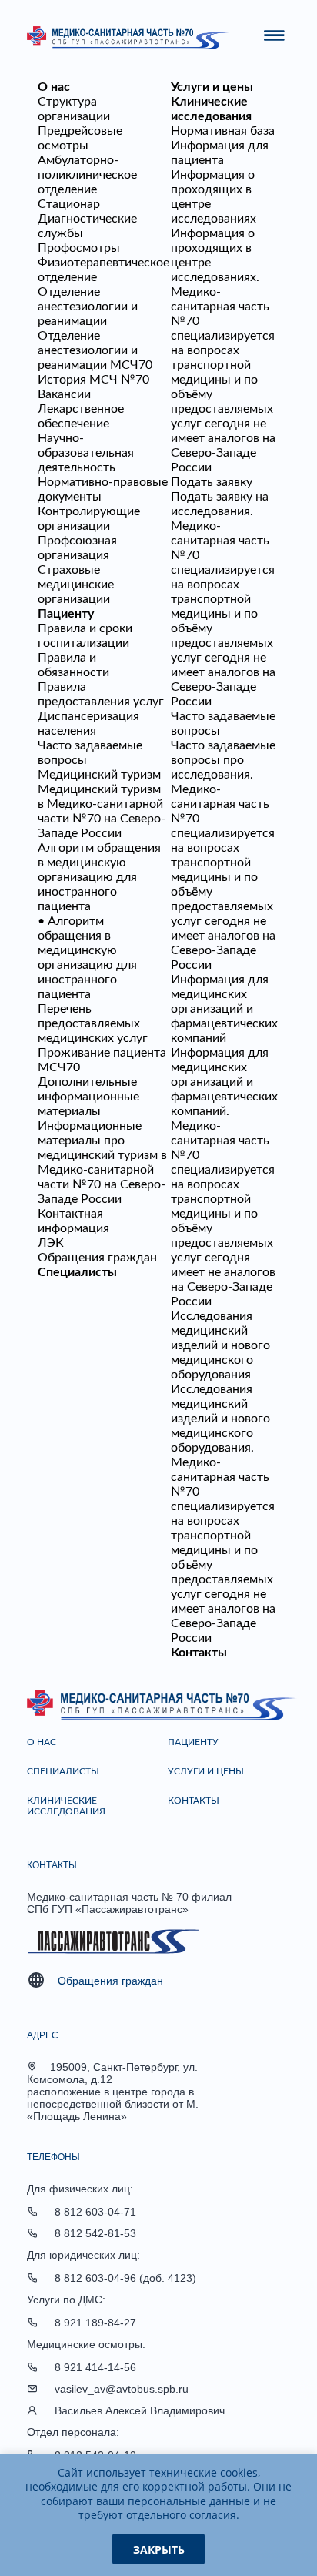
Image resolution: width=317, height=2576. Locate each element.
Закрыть (159, 2549)
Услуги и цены (212, 87)
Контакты (199, 1653)
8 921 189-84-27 (95, 2323)
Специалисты (77, 1272)
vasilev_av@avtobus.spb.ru (122, 2389)
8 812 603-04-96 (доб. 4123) (125, 2278)
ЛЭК (51, 1243)
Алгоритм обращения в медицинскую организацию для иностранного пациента (99, 877)
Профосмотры (79, 248)
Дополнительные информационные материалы (88, 1097)
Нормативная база (223, 131)
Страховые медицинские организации (76, 585)
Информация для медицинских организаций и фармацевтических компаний (224, 1009)
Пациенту (66, 614)
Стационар (69, 204)
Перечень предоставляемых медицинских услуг (93, 1023)
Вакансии (64, 394)
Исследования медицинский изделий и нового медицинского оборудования (220, 1345)
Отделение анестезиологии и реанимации (88, 307)
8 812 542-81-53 (95, 2233)
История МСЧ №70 (93, 380)
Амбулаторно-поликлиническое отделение (87, 175)
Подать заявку (212, 482)
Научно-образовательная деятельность (86, 453)
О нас (54, 87)
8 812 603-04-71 (95, 2212)
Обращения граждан (97, 1258)
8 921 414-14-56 (95, 2367)
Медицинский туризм (99, 775)
